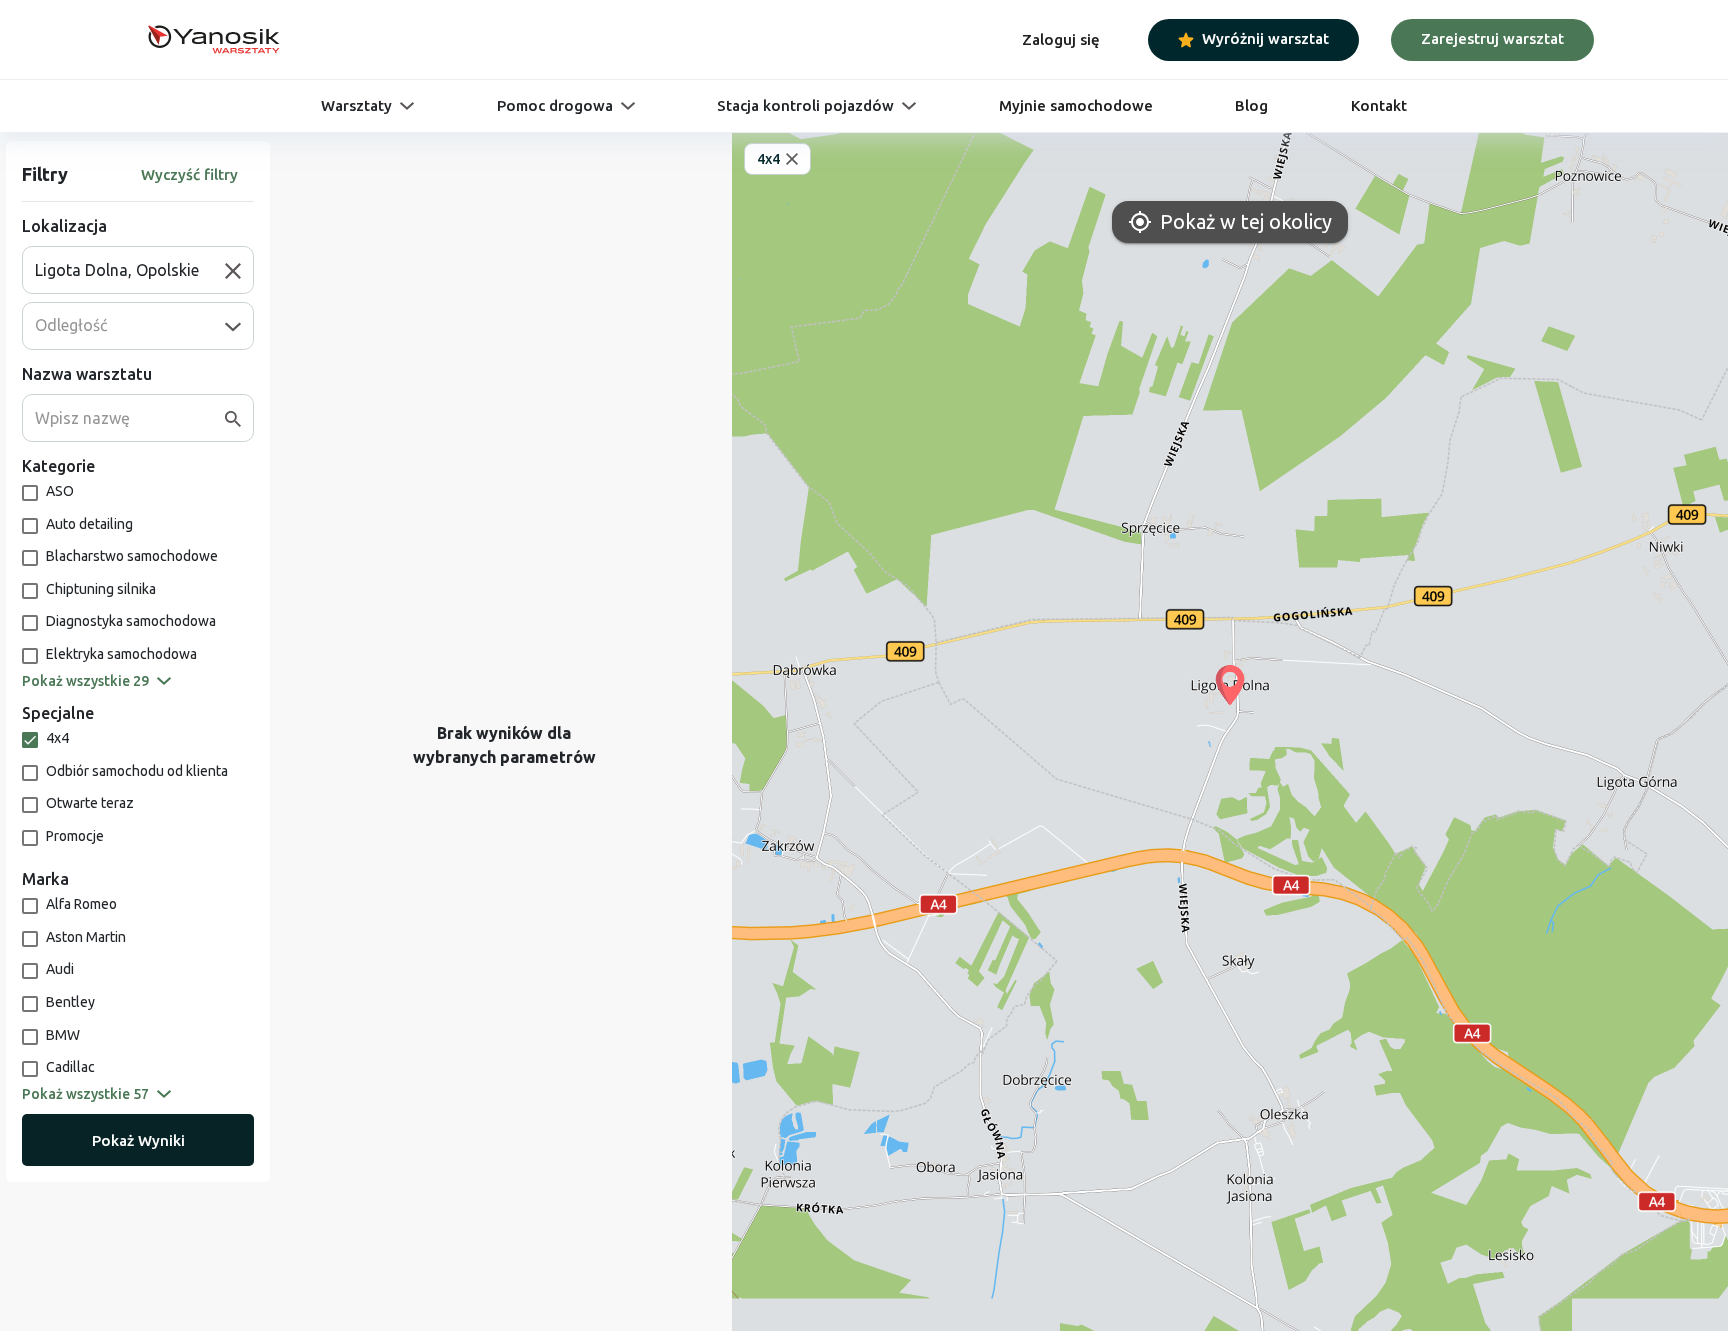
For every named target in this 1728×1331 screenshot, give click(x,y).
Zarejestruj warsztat (1492, 38)
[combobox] (130, 270)
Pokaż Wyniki (138, 1140)
